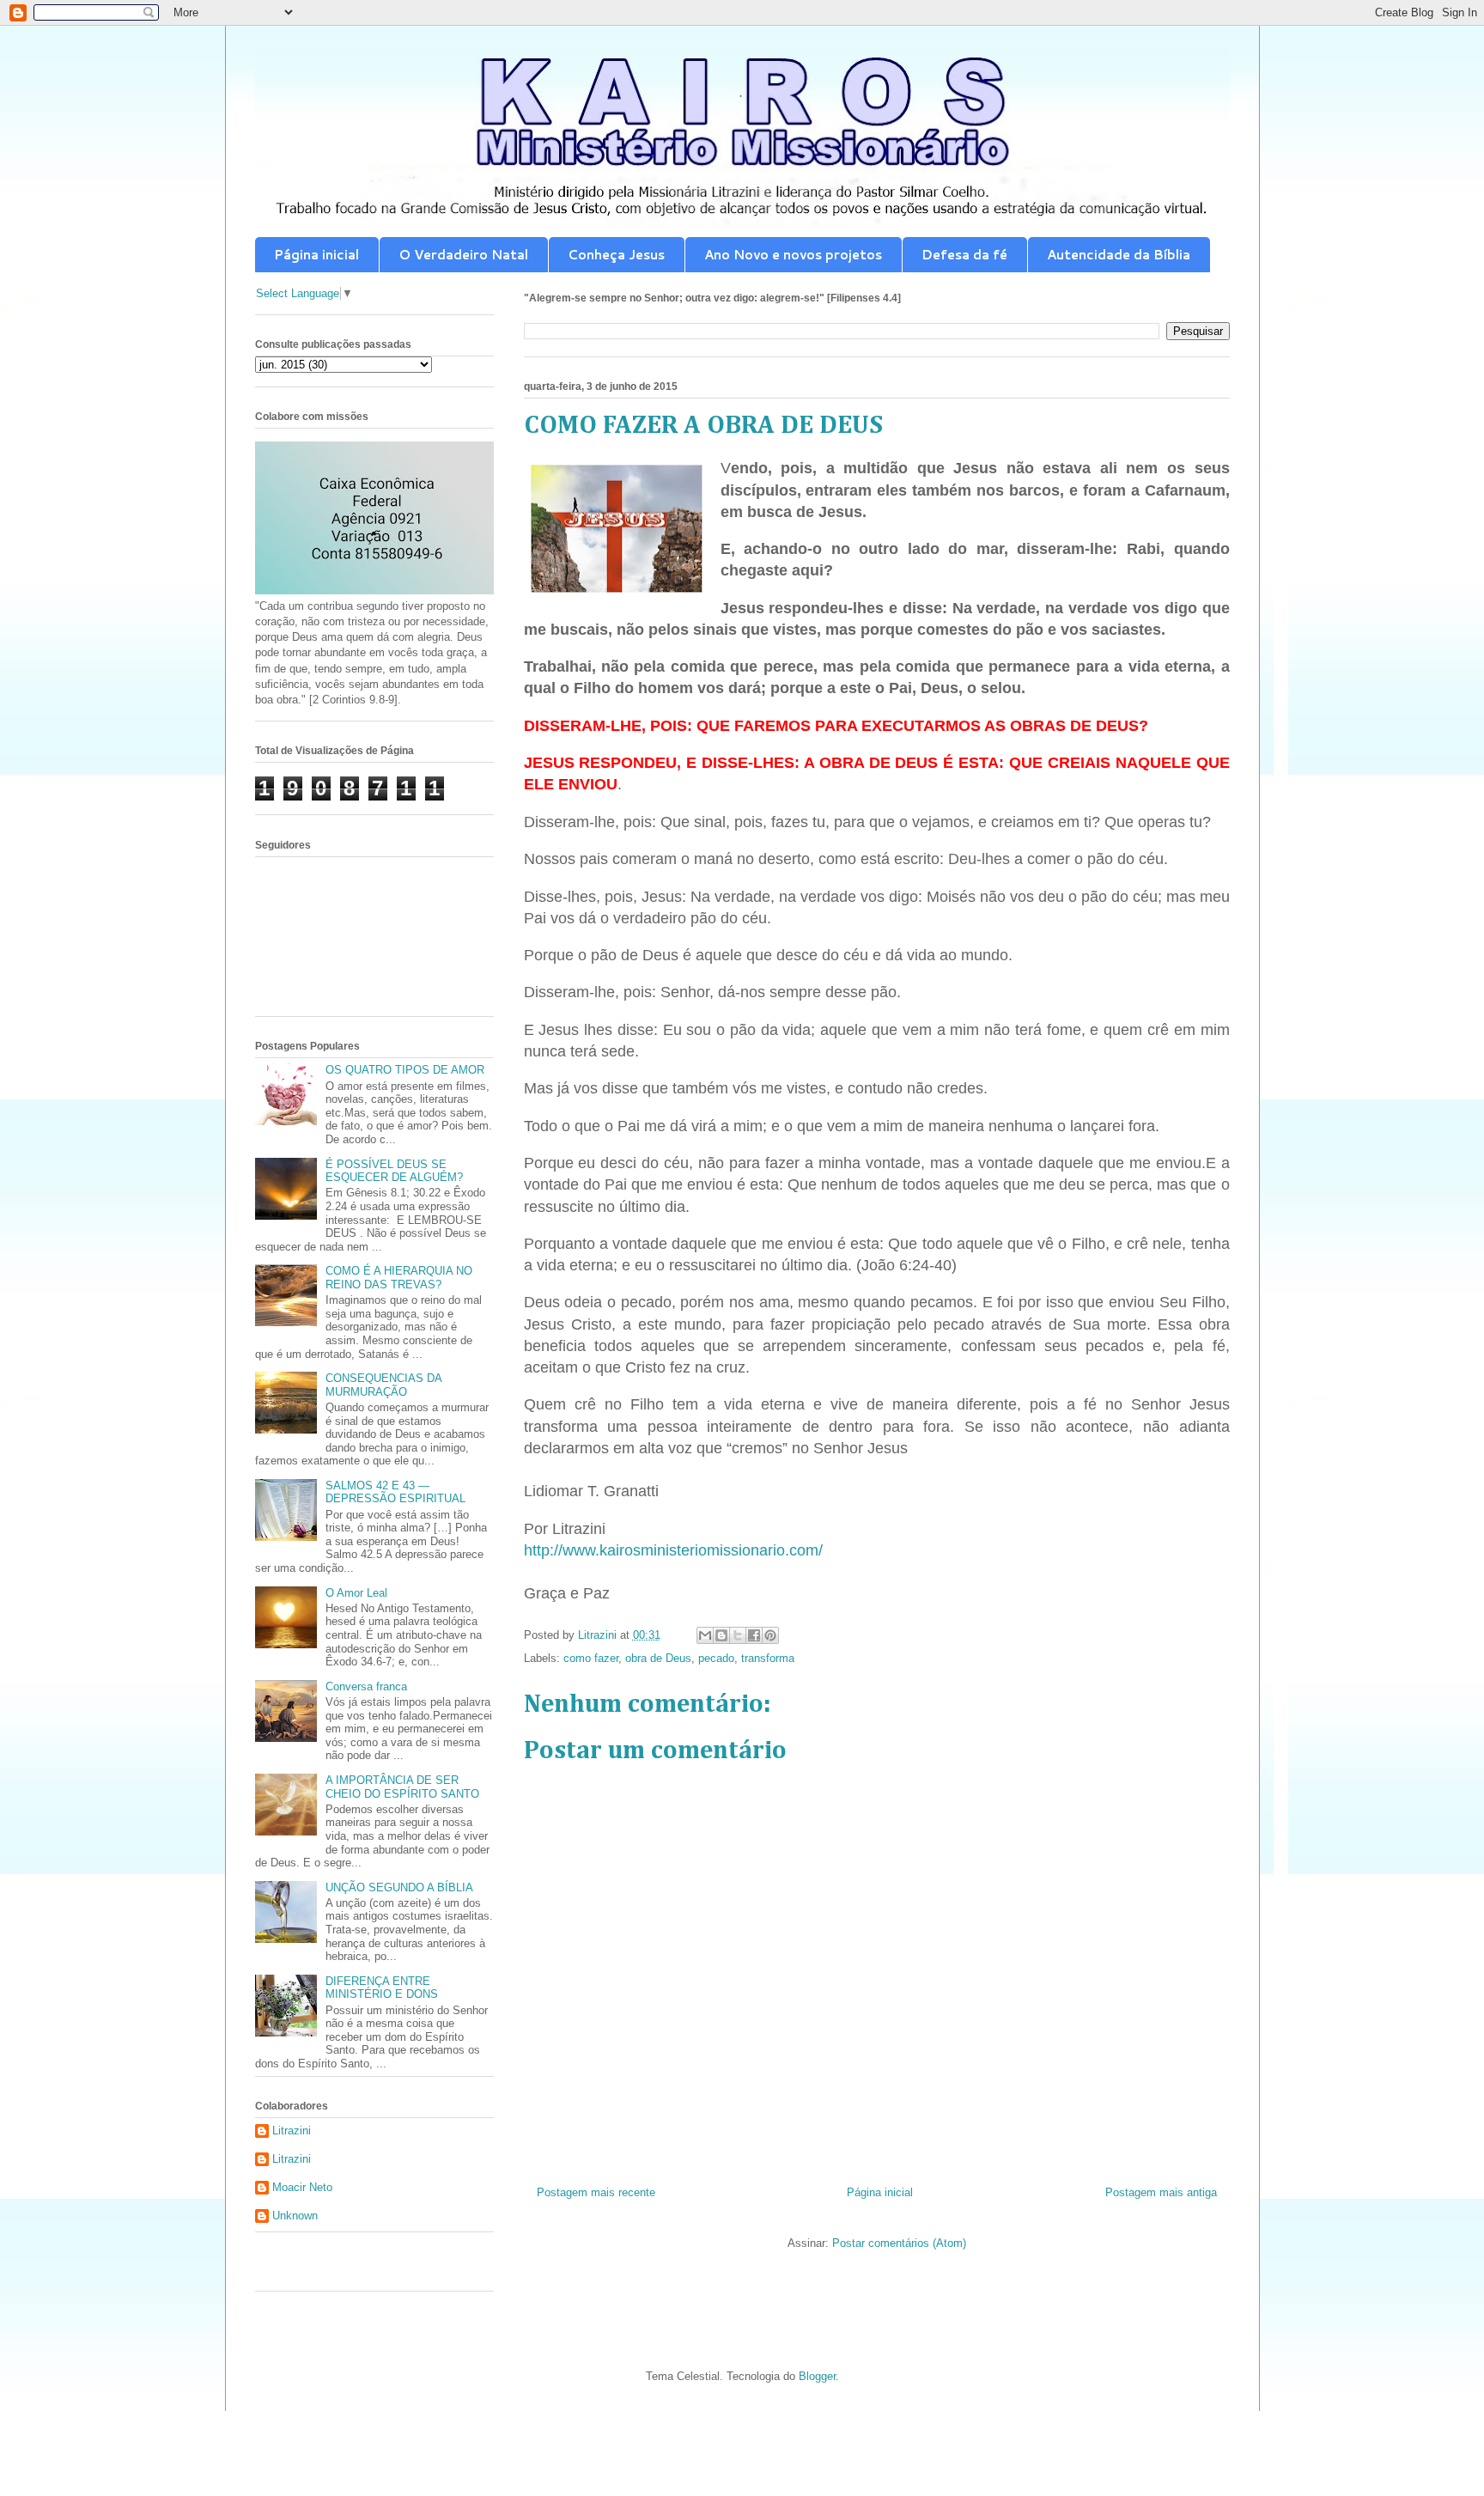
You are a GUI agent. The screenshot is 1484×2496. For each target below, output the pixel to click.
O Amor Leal (356, 1593)
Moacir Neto (302, 2187)
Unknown (295, 2216)
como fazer (591, 1658)
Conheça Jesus (616, 255)
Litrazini (292, 2131)
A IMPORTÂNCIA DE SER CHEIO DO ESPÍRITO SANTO (402, 1787)
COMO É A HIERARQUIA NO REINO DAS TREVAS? (399, 1278)
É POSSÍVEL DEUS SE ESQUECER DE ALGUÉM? (394, 1171)
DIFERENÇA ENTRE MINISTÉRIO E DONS (382, 1988)
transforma (768, 1658)
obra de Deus (658, 1658)
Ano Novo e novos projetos (793, 255)
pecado (716, 1658)
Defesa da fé (964, 255)
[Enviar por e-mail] (705, 1635)
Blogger (817, 2376)
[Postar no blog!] (721, 1635)
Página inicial (316, 255)
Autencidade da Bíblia (1119, 255)
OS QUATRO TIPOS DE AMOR (405, 1070)
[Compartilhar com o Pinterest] (770, 1635)
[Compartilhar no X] (738, 1635)
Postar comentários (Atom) (899, 2243)
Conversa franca (366, 1686)
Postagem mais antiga (1161, 2192)
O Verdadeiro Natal (463, 255)
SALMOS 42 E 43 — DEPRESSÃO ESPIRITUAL (395, 1492)
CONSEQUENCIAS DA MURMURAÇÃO (383, 1385)
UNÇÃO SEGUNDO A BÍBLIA (399, 1887)
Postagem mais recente (596, 2192)
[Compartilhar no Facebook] (754, 1635)
